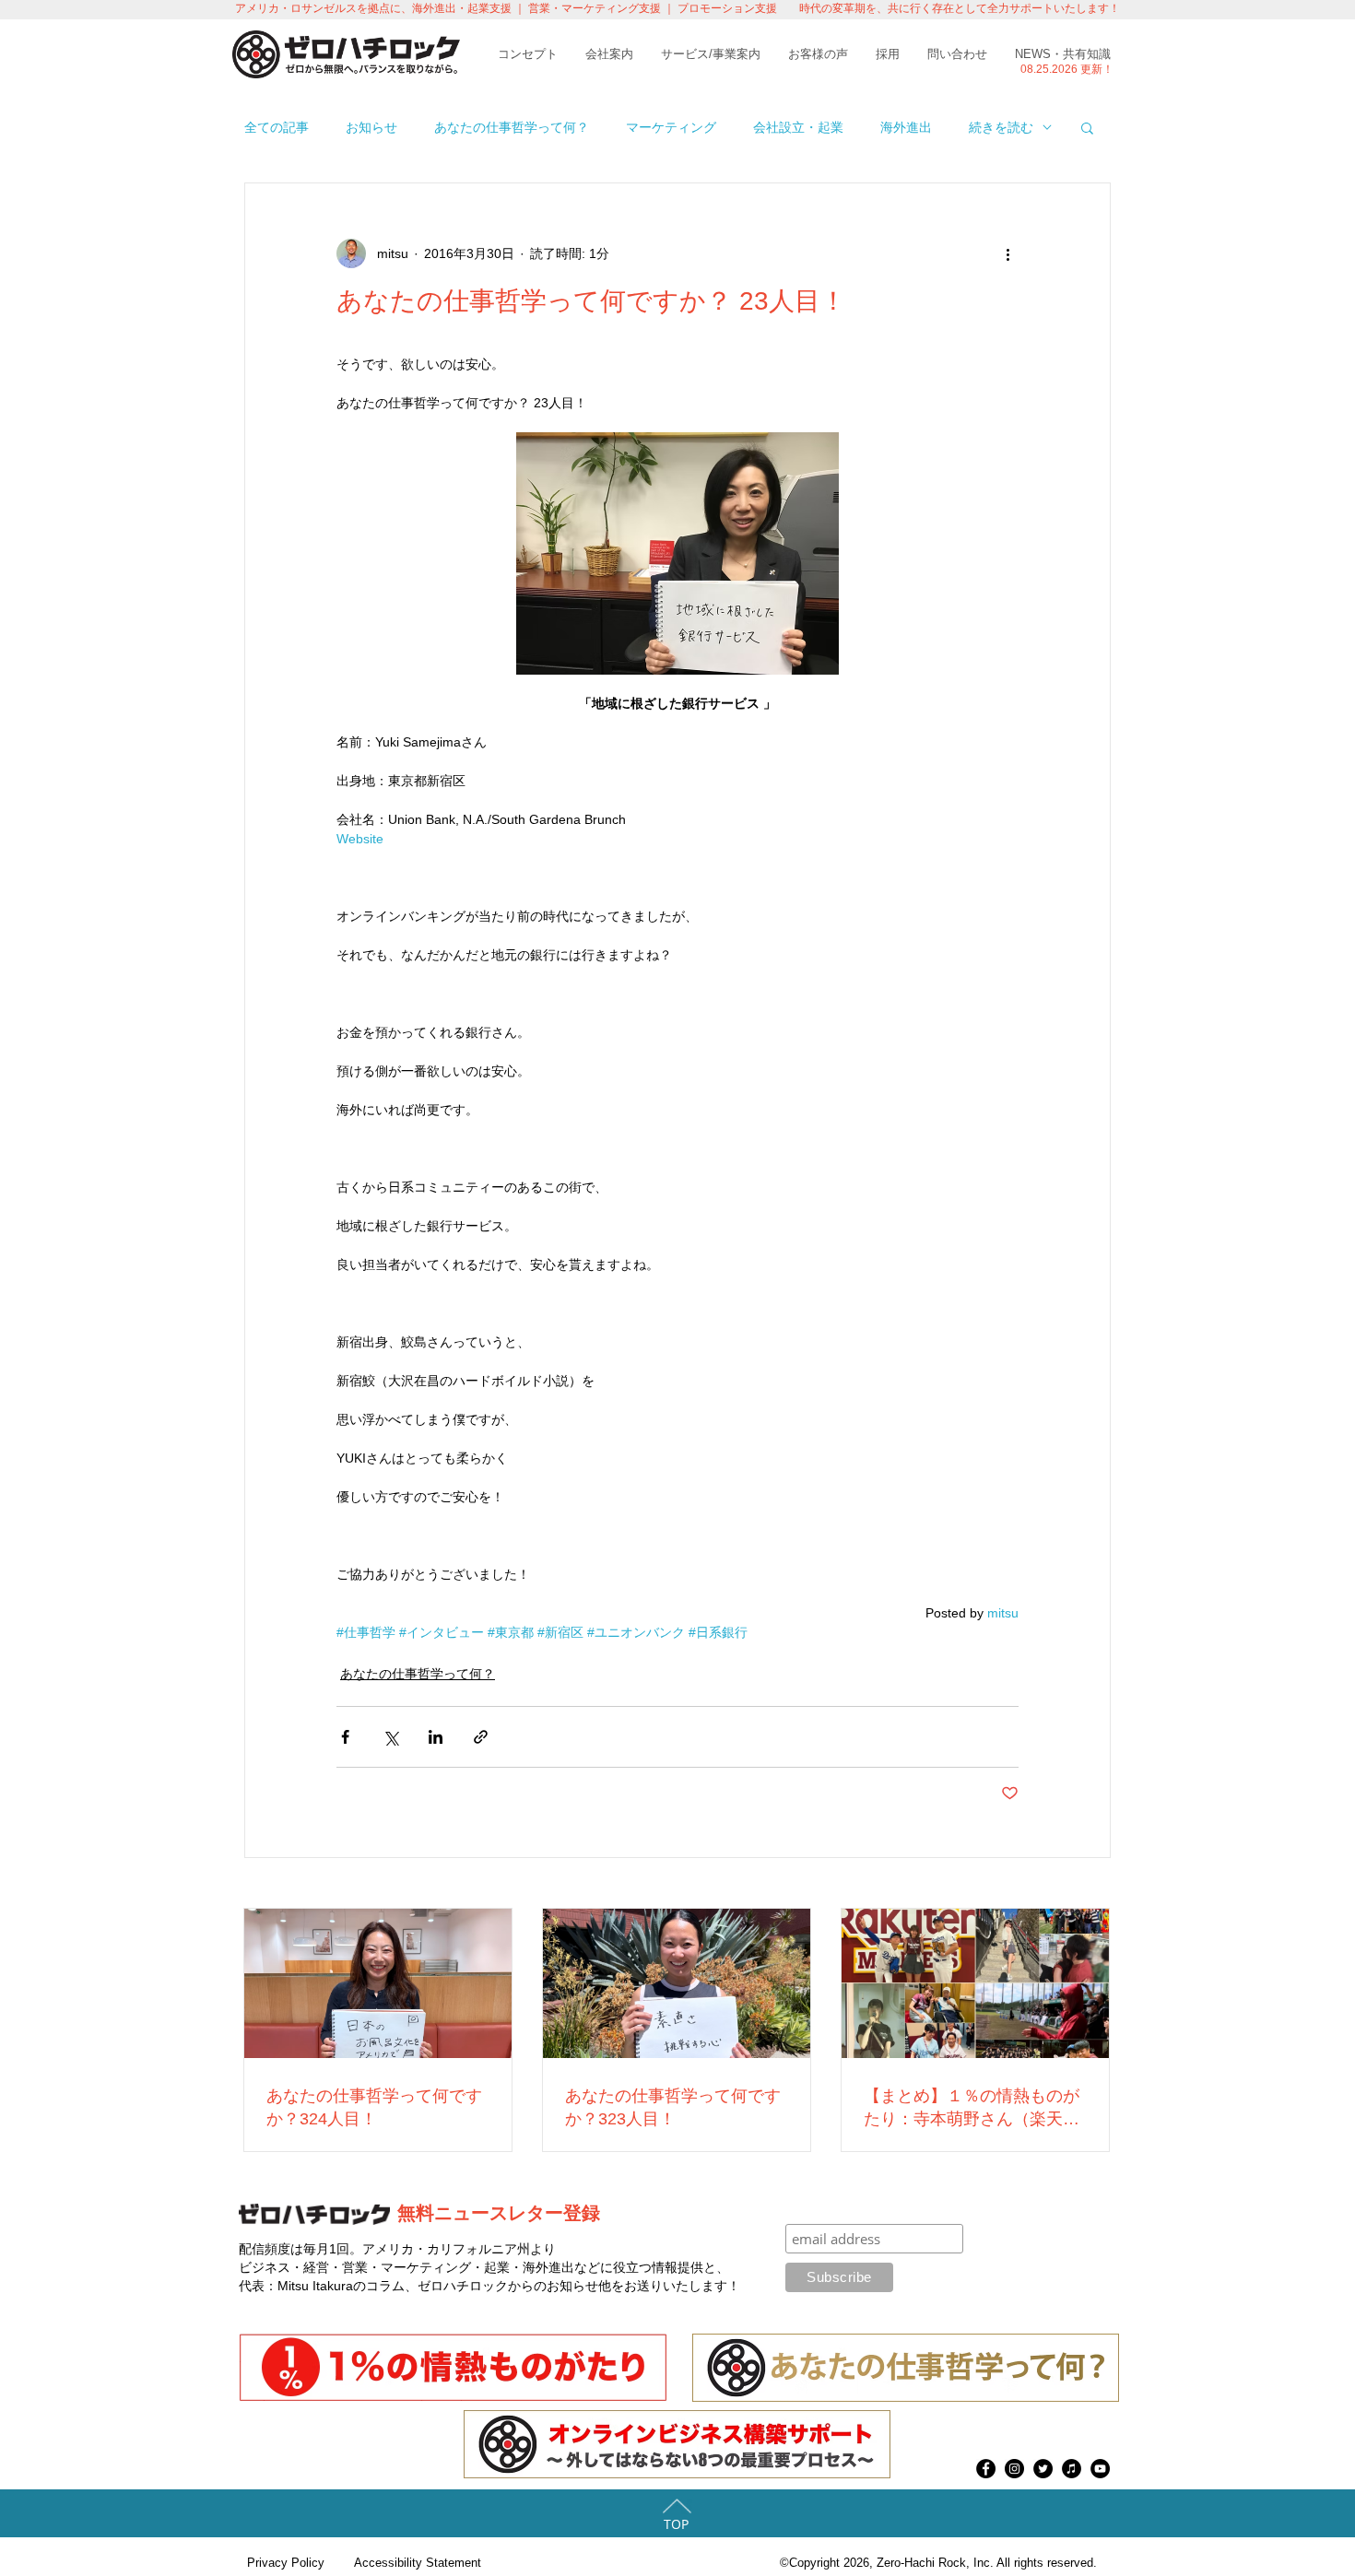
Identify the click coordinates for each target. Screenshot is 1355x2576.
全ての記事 (277, 127)
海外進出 (906, 127)
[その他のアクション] (1007, 253)
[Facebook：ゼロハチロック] (986, 2469)
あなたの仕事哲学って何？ (512, 127)
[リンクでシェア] (481, 1737)
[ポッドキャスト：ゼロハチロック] (1072, 2469)
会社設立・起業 (798, 127)
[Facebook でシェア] (345, 1737)
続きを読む (1001, 127)
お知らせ (371, 127)
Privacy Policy (286, 2563)
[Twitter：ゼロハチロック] (1043, 2469)
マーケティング (671, 127)
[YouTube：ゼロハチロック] (1100, 2469)
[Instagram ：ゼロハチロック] (1014, 2469)
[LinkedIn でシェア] (436, 1737)
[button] (1087, 127)
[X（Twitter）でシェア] (390, 1737)
